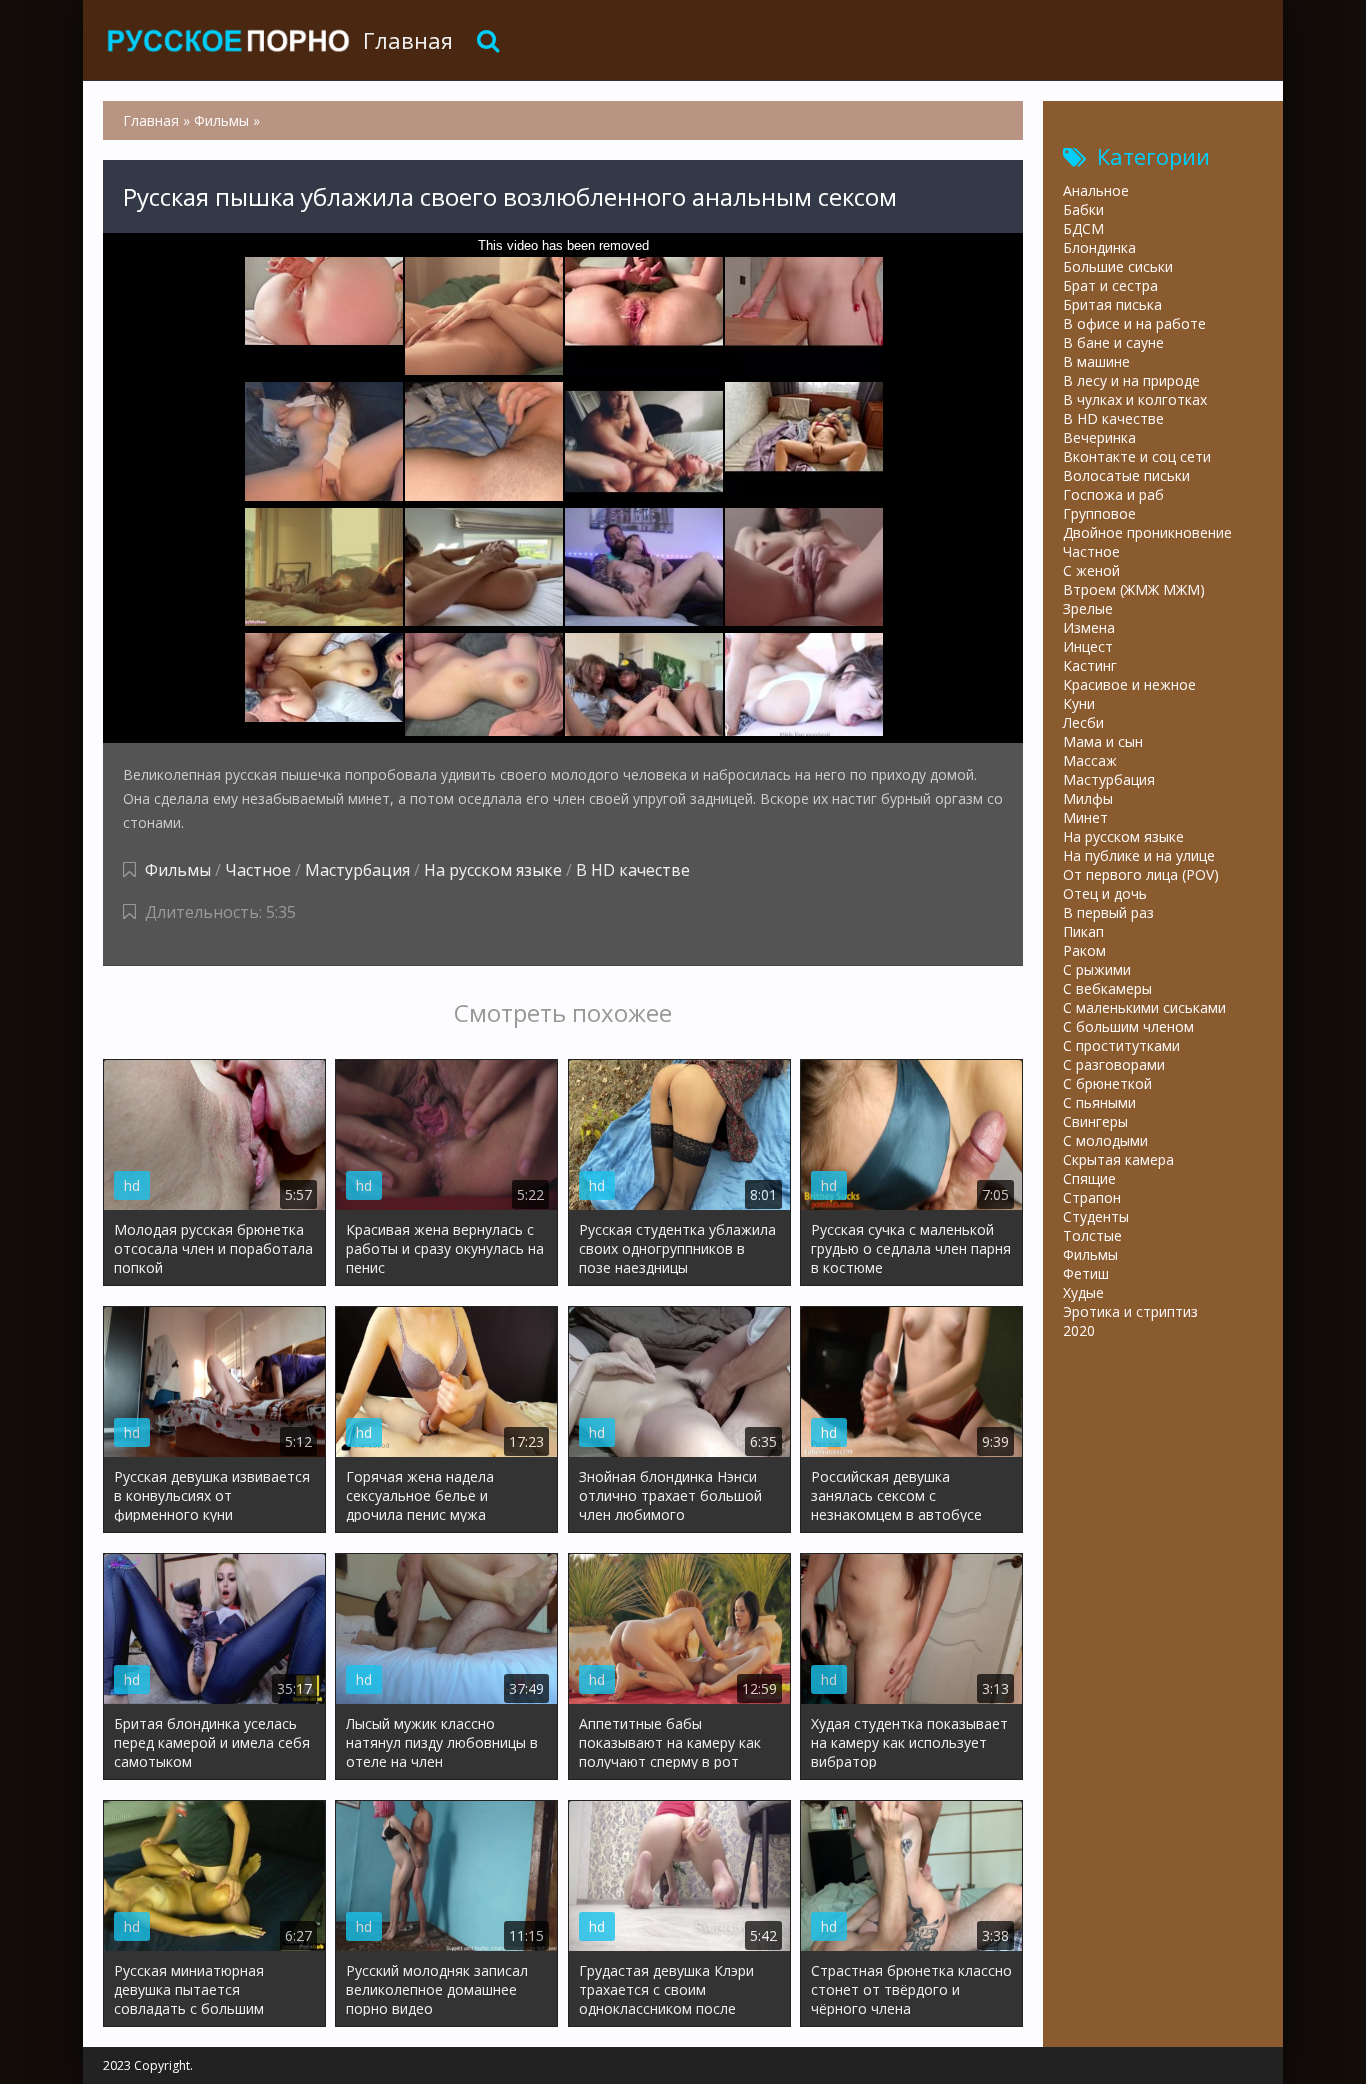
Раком (1084, 950)
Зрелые (1088, 608)
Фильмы (178, 870)
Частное (258, 870)
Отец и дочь (1105, 893)
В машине (1096, 361)
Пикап (1083, 931)
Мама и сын (1103, 741)
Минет (1085, 817)
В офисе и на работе (1134, 323)
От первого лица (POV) (1141, 874)
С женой (1091, 570)
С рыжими (1097, 969)
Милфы (1088, 798)
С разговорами (1114, 1064)
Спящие (1089, 1178)
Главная (408, 40)
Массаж (1090, 760)
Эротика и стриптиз (1130, 1311)
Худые (1083, 1292)
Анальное (1096, 190)
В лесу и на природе (1131, 380)
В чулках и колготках (1135, 399)
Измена (1089, 627)
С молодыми (1105, 1140)
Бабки (1083, 209)
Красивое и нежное (1129, 684)
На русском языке (493, 870)
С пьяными (1099, 1102)
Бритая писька (1112, 304)
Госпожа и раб (1113, 494)
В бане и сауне (1113, 342)
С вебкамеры (1107, 988)
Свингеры (1095, 1121)
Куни (1079, 703)
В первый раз (1108, 912)
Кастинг (1090, 665)
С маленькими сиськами (1144, 1007)
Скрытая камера (1118, 1159)
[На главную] (228, 40)
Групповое (1099, 513)
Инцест (1088, 646)
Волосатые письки (1126, 475)
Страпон (1092, 1197)
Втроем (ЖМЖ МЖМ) (1134, 589)
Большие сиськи (1118, 266)
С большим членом (1128, 1026)
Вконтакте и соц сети (1137, 456)
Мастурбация (357, 870)
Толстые (1092, 1235)
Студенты (1096, 1216)
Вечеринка (1099, 437)
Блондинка (1099, 247)
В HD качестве (633, 870)
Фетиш (1086, 1273)
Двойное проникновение (1147, 532)
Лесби (1083, 722)
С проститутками (1121, 1045)
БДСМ (1083, 228)
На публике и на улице (1139, 855)
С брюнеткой (1107, 1083)
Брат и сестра (1110, 285)
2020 (1079, 1330)
